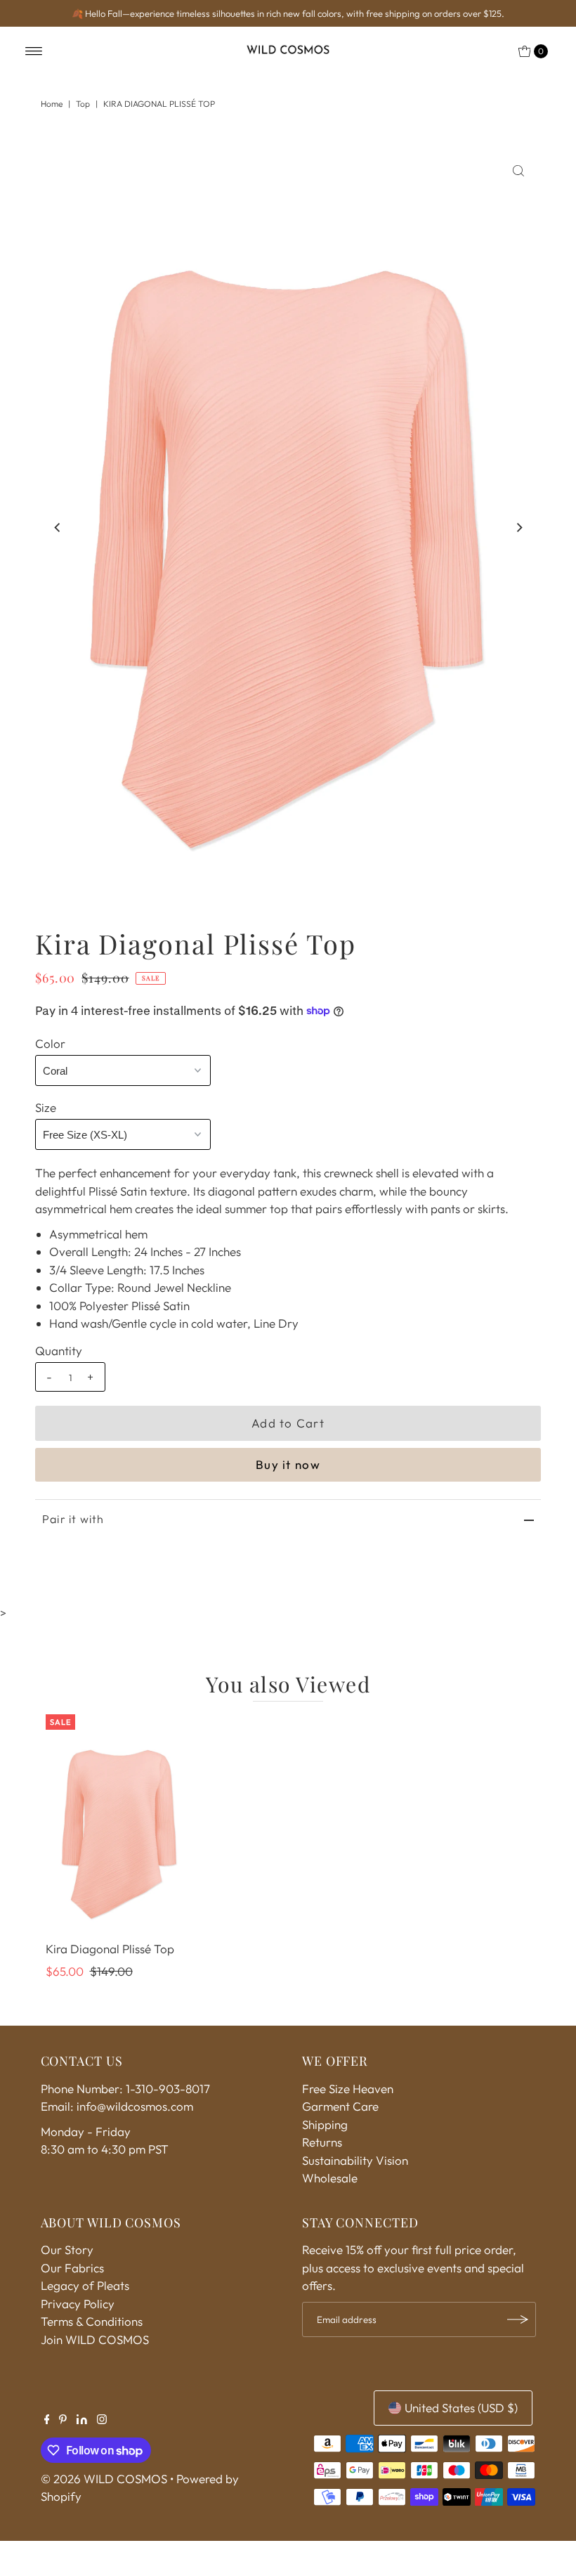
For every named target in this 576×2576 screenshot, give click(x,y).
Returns (322, 2142)
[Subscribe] (518, 2319)
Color (50, 1043)
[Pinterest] (63, 2420)
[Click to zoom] (518, 171)
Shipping (325, 2124)
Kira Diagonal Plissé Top (110, 1949)
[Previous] (58, 528)
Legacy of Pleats (85, 2285)
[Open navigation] (34, 51)
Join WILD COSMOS (95, 2339)
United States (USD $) (461, 2408)
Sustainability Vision (355, 2160)
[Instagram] (102, 2420)
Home (52, 104)
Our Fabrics (72, 2268)
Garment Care (340, 2106)
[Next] (518, 528)
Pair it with (73, 1519)
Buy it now (288, 1464)
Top (83, 104)
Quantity (59, 1351)
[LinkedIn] (82, 2420)
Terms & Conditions (92, 2321)
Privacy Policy (78, 2304)
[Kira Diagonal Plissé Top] (119, 1825)
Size (46, 1107)
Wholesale (330, 2178)
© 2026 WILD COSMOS (104, 2479)
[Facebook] (47, 2420)
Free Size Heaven (348, 2089)
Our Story (67, 2250)
